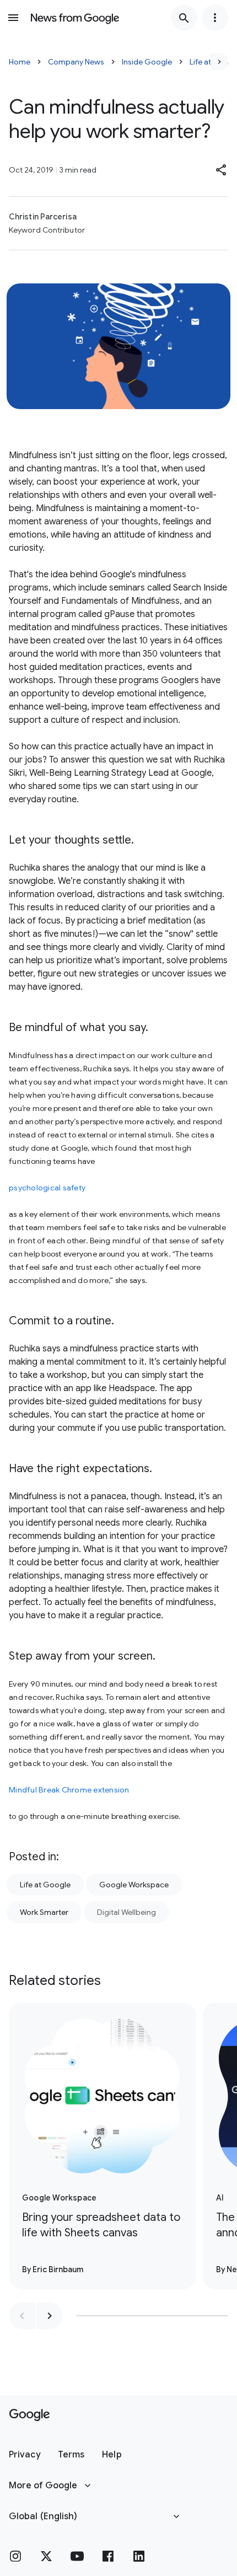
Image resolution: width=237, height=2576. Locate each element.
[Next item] (50, 2316)
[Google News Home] (75, 18)
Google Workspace (134, 1885)
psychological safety (47, 1188)
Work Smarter (44, 1912)
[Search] (184, 18)
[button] (222, 170)
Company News (76, 62)
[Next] (219, 62)
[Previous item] (22, 2316)
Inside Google (147, 62)
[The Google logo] (29, 2415)
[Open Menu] (13, 18)
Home (20, 62)
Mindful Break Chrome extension (69, 1790)
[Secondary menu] (215, 18)
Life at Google (45, 1885)
